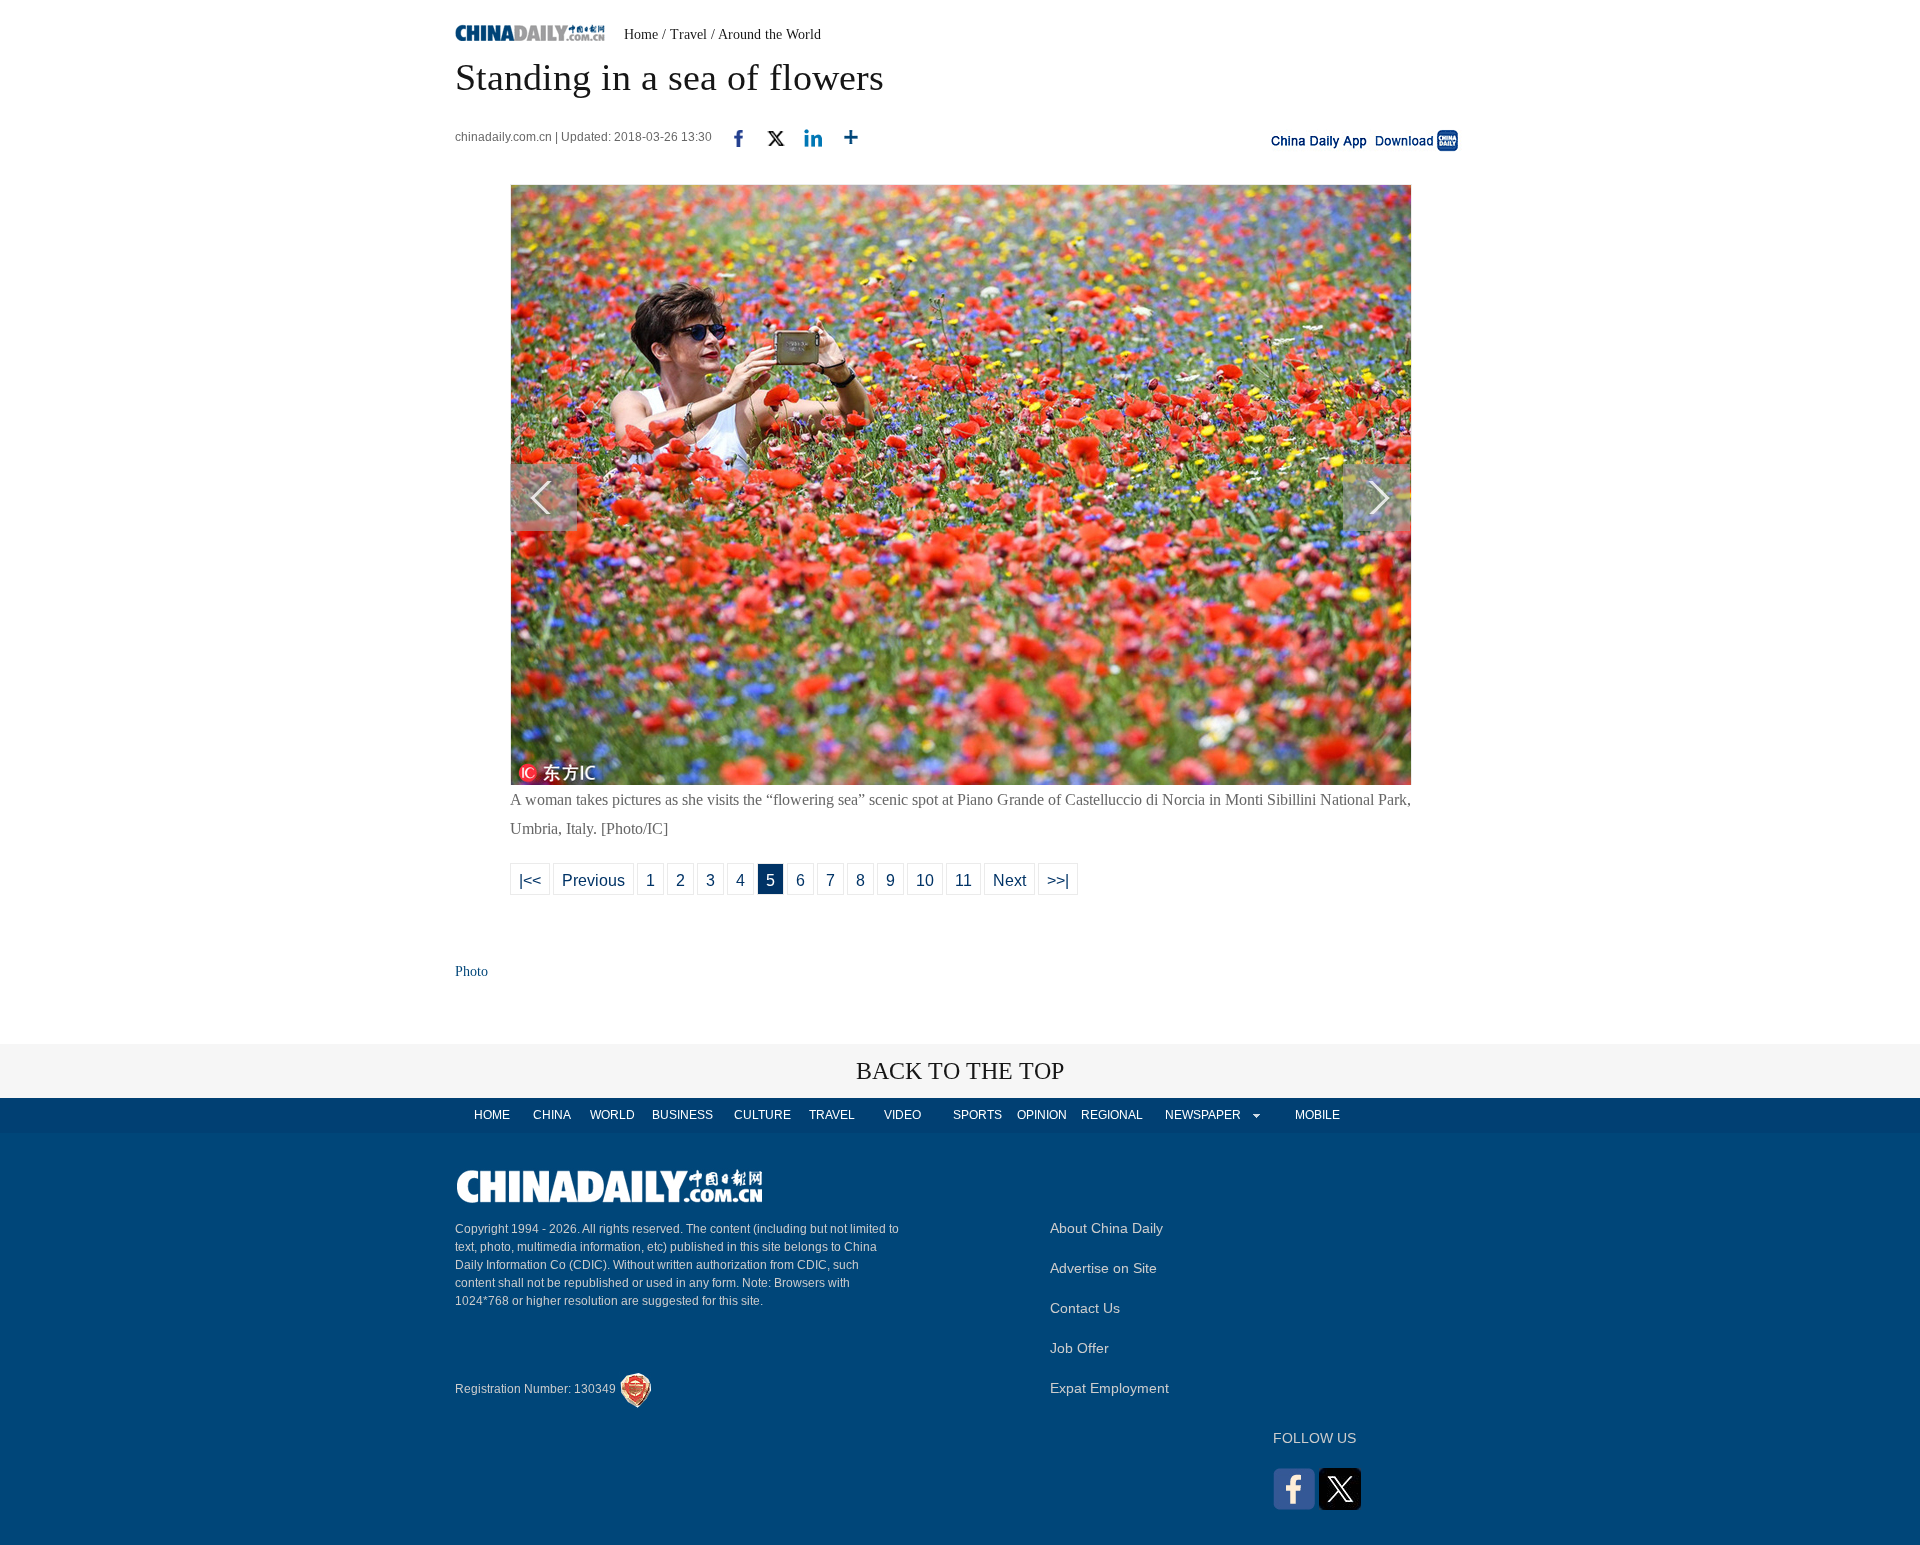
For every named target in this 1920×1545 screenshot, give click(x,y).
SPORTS (977, 1115)
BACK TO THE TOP (960, 1071)
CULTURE (762, 1115)
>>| (1058, 880)
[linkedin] (805, 137)
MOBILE (1317, 1115)
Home (641, 34)
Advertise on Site (1103, 1268)
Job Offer (1079, 1348)
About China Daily (1106, 1228)
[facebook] (731, 137)
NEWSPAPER (1202, 1115)
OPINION (1042, 1115)
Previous (593, 880)
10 (925, 880)
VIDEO (902, 1115)
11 (963, 880)
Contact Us (1085, 1308)
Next (1009, 880)
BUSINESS (682, 1115)
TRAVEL (832, 1115)
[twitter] (767, 137)
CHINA (552, 1115)
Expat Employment (1109, 1388)
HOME (492, 1115)
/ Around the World (766, 34)
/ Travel (684, 34)
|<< (530, 880)
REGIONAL (1112, 1115)
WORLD (612, 1115)
